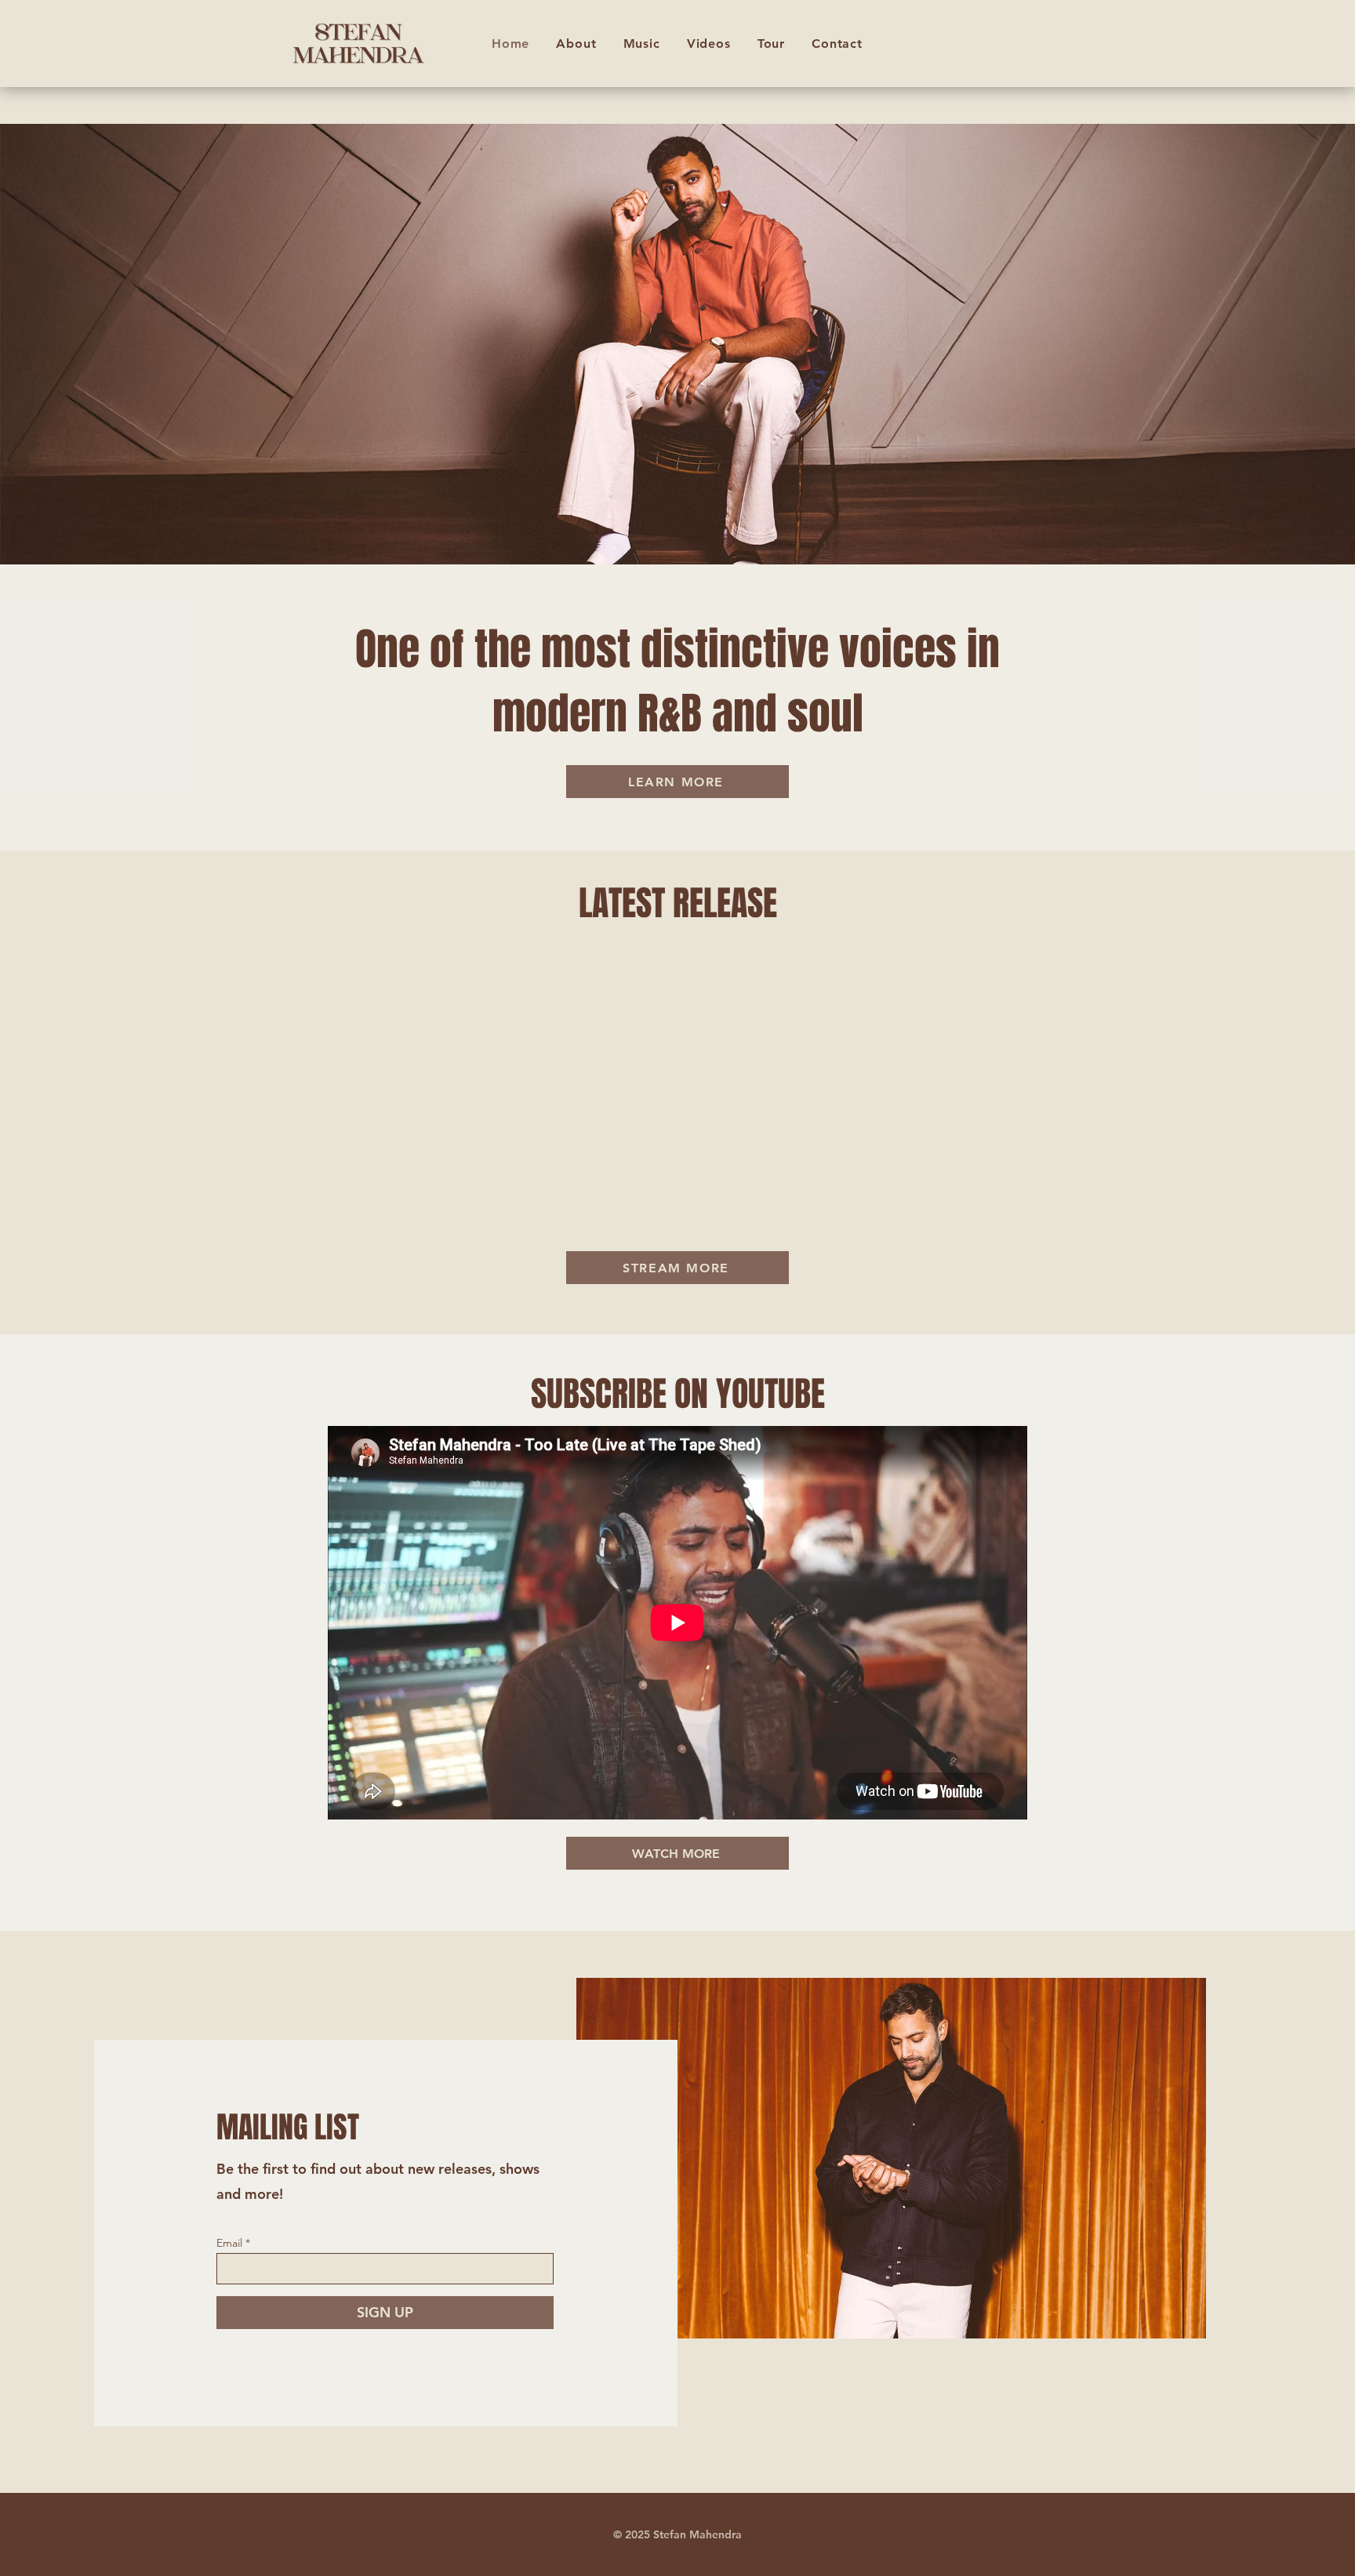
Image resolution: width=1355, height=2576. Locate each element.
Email (229, 2243)
